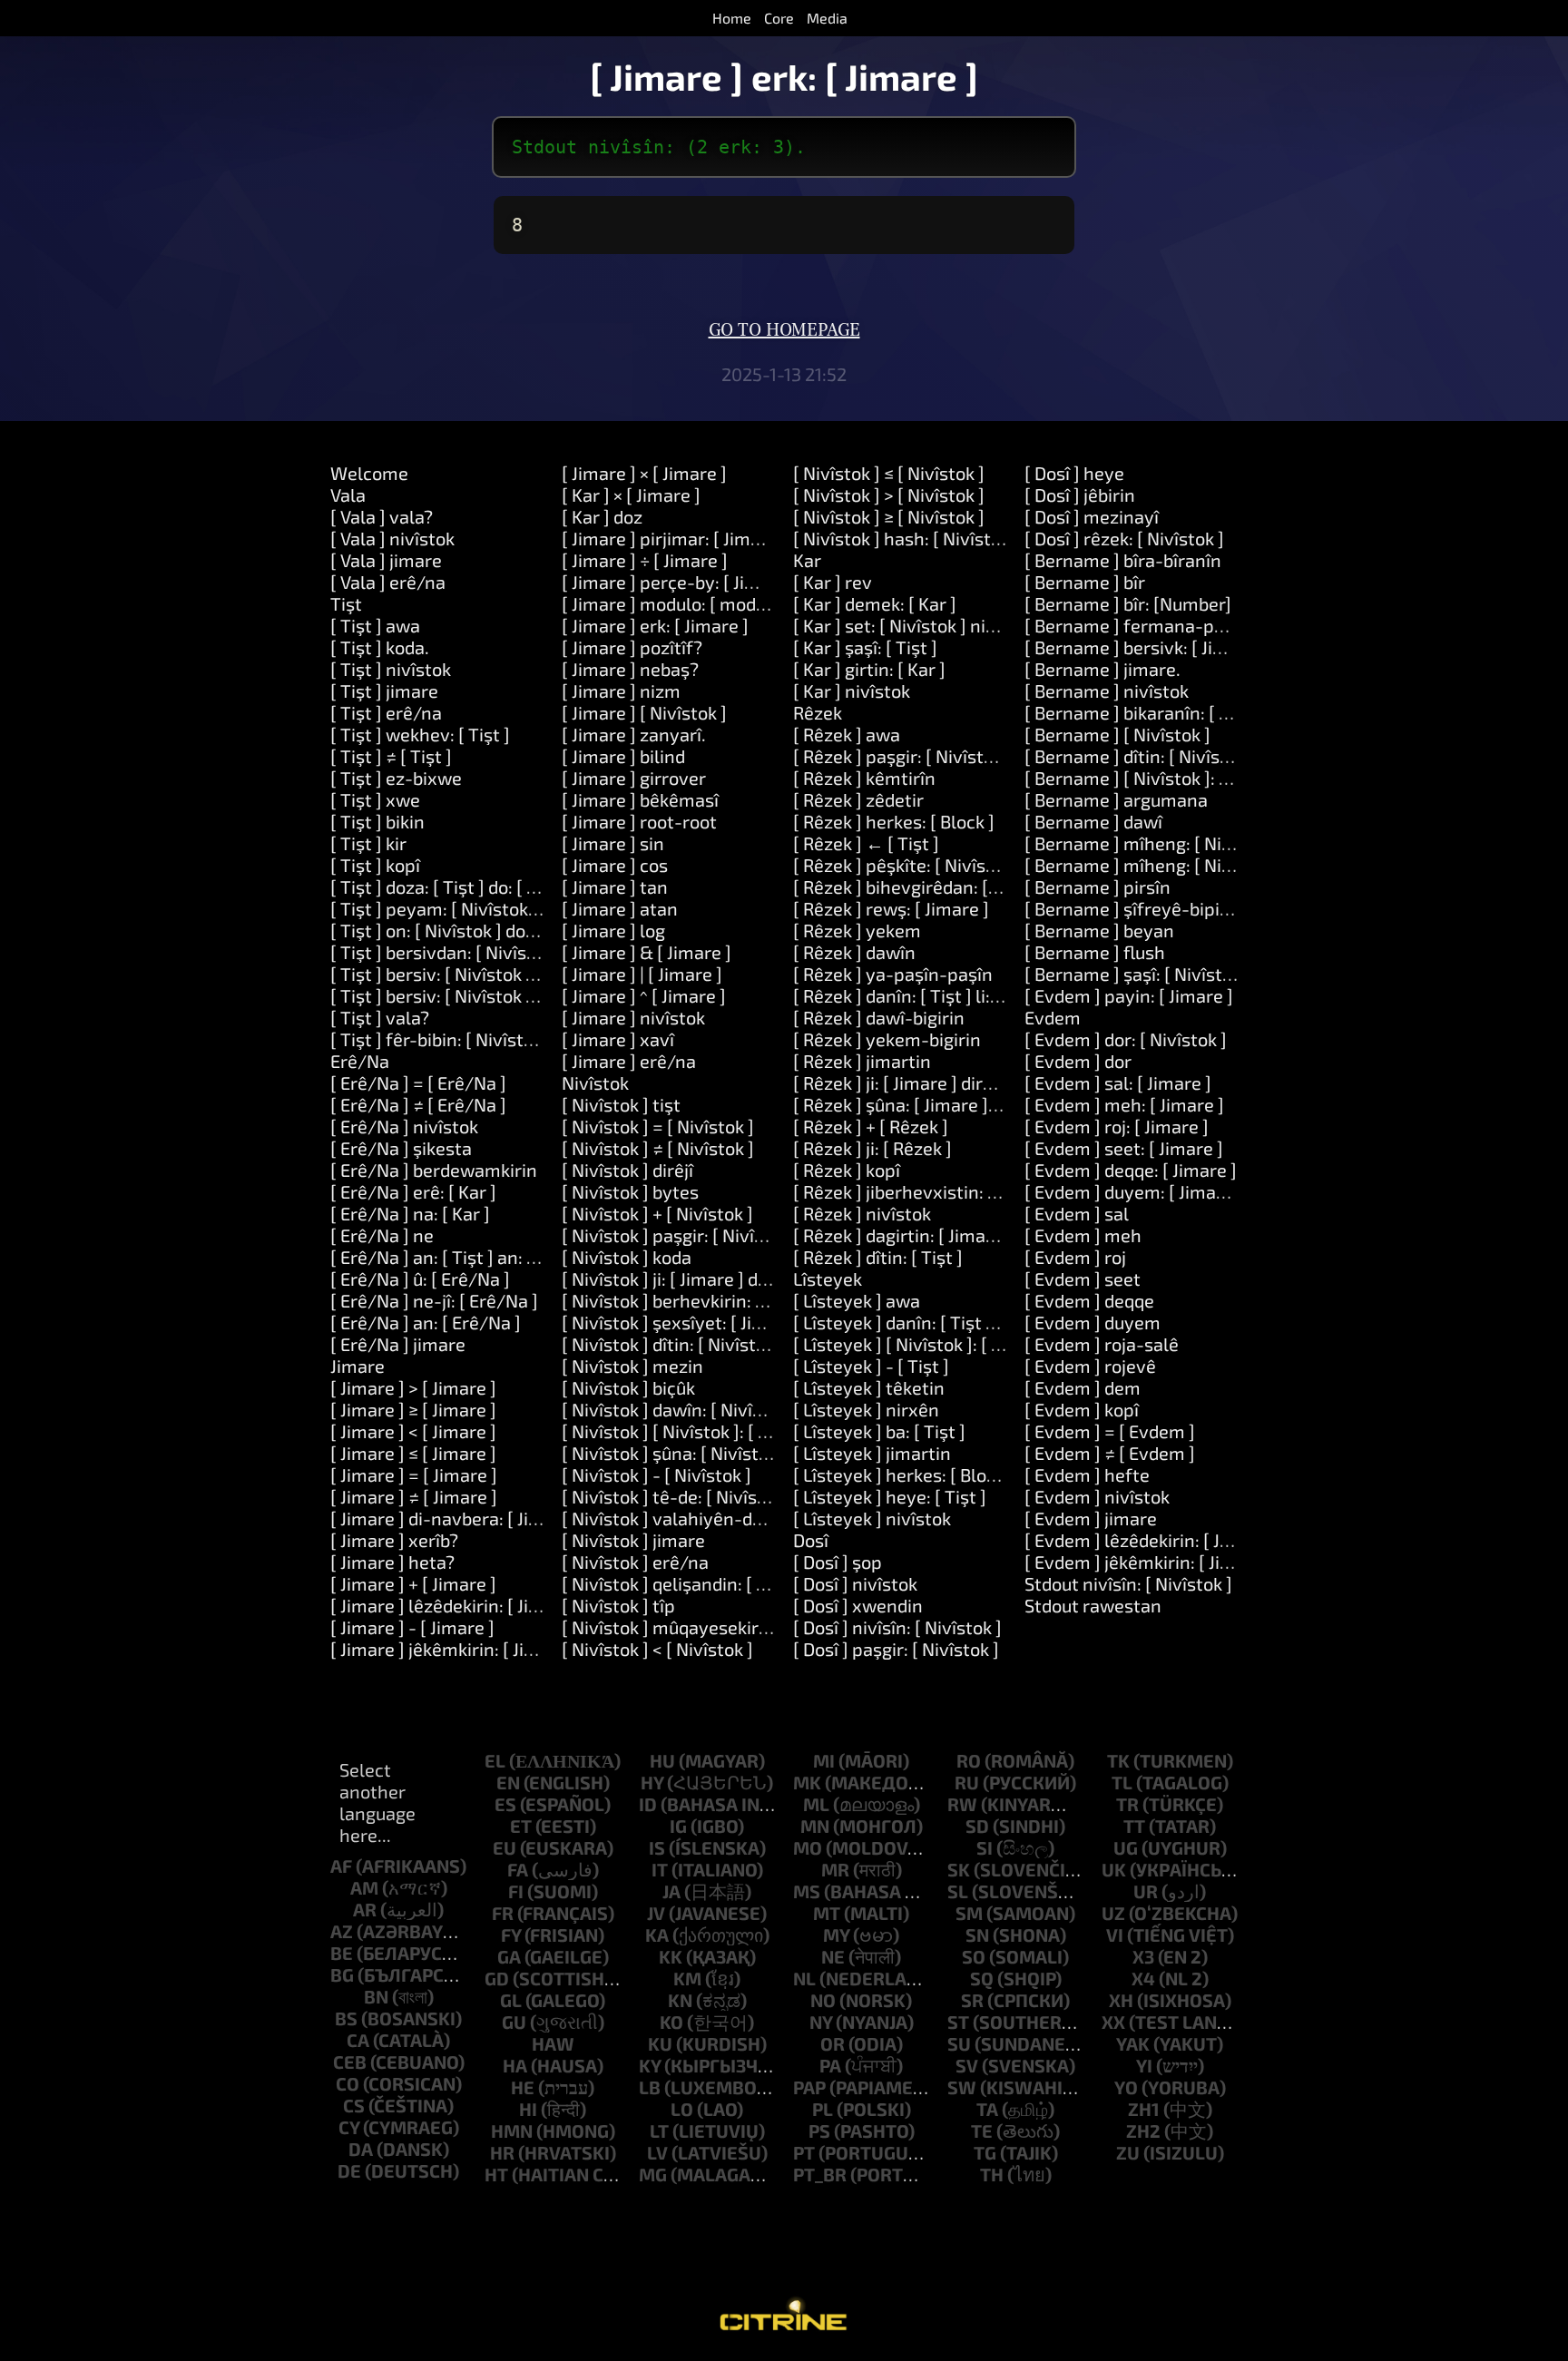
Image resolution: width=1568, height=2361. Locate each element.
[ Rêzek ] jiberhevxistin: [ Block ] (922, 1191)
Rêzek (818, 712)
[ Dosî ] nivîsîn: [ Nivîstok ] (897, 1627)
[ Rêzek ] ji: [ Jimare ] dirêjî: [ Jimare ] (939, 1083)
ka (657, 1935)
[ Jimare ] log (613, 930)
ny (821, 2022)
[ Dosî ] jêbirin (1080, 495)
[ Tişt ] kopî (375, 865)
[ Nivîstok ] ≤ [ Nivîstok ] (889, 473)
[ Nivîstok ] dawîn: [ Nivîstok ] (680, 1409)
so (974, 1956)
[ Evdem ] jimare (1091, 1518)
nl (804, 1978)
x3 (1143, 1956)
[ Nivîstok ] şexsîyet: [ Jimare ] (683, 1322)
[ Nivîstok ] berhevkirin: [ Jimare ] (696, 1300)
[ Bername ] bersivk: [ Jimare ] (1145, 647)
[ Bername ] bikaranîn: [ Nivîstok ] (1160, 712)
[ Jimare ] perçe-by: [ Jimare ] (680, 582)
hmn (512, 2131)
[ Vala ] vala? (382, 516)
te (982, 2131)
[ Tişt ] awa (375, 625)
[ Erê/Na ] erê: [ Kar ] (413, 1191)
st (958, 2022)
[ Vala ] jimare (386, 560)
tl (1122, 1782)
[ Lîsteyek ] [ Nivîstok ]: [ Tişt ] (913, 1344)
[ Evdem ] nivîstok (1097, 1496)
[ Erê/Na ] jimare (398, 1344)
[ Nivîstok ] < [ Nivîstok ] (657, 1649)
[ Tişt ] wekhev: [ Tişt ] (420, 734)
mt (827, 1913)
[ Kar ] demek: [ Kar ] (875, 603)
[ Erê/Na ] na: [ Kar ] (410, 1213)
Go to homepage (784, 330)
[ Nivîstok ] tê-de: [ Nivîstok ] (677, 1496)
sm (969, 1913)
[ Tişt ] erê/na (386, 712)
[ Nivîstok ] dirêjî (627, 1170)
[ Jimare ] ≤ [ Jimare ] (413, 1453)
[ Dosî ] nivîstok (855, 1583)
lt (659, 2131)
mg (653, 2174)
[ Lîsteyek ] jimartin (872, 1453)
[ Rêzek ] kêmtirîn (864, 778)
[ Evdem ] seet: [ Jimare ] (1124, 1148)
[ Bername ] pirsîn (1098, 887)
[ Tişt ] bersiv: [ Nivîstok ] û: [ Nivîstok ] (485, 974)
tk (1118, 1760)
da (361, 2149)
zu (1128, 2152)
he (523, 2087)
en (508, 1782)
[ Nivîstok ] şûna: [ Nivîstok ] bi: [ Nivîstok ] (731, 1453)
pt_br (820, 2174)
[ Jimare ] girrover (634, 778)
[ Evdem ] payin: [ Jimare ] (1129, 995)
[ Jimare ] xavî (618, 1039)
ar (365, 1909)
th (992, 2174)
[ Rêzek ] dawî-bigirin (879, 1017)
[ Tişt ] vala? (380, 1017)
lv (657, 2152)
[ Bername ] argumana (1116, 799)
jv (656, 1913)
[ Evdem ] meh (1083, 1235)
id (648, 1804)
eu (505, 1847)
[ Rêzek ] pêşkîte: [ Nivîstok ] (907, 865)
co (348, 2083)
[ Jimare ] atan (620, 908)
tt (1134, 1826)
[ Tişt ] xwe (375, 799)
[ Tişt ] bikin (377, 821)
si (985, 1847)
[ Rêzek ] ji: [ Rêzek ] (872, 1148)
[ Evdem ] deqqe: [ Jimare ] (1131, 1170)
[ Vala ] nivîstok (392, 538)
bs (346, 2018)
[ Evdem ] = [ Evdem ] (1110, 1431)
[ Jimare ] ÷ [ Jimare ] (645, 560)
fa (518, 1869)
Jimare (358, 1366)
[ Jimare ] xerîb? (394, 1540)
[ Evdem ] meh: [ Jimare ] (1124, 1104)
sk (959, 1869)
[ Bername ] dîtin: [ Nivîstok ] (1140, 756)
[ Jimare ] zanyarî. (634, 734)
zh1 (1144, 2109)
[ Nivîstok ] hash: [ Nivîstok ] (906, 538)
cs (354, 2105)
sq (982, 1978)
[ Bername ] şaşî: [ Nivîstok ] (1138, 974)
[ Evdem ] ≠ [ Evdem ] (1110, 1453)
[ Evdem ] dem (1083, 1387)
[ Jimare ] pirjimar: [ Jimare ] (675, 538)
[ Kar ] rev (833, 582)
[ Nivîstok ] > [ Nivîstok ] (889, 495)
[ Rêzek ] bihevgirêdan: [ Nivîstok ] (931, 887)
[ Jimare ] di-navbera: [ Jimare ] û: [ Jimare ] (504, 1518)
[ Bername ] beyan (1099, 930)
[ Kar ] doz (602, 516)
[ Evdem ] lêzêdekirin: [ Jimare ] (1151, 1540)
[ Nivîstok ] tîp (618, 1605)
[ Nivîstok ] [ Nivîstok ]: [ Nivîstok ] (698, 1431)
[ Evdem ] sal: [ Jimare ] (1118, 1083)
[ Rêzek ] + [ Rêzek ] (871, 1126)
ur (1146, 1891)
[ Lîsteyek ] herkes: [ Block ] (904, 1474)
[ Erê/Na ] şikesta (401, 1148)
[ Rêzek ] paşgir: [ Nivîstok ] (903, 756)
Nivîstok (595, 1083)
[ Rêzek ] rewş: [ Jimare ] (891, 908)
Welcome (369, 473)
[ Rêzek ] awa (847, 734)
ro (969, 1760)
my (836, 1935)
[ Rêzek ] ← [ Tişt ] (866, 843)
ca (358, 2040)
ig (678, 1826)
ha (515, 2065)
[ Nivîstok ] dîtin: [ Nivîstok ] (673, 1344)
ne (833, 1956)
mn (815, 1826)
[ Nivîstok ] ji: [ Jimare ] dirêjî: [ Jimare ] (716, 1278)
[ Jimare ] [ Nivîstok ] (644, 712)
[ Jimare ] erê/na (629, 1061)
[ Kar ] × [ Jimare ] (631, 495)
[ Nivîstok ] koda (627, 1257)
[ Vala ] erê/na (388, 582)
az (342, 1931)
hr (502, 2152)
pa (830, 2065)
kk (671, 1956)
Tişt (346, 603)
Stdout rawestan (1093, 1605)
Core (779, 18)
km (687, 1978)
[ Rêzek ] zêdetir (858, 799)
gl (511, 2000)
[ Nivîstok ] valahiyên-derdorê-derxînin (722, 1518)
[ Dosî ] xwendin (858, 1605)
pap (809, 2087)
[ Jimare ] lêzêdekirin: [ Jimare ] (456, 1605)
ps (819, 2131)
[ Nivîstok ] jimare (633, 1540)
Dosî (811, 1540)
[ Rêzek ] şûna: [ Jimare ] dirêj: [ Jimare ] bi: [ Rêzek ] (1000, 1104)
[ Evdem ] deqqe (1089, 1300)
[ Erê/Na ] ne (382, 1235)
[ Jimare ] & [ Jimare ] (647, 952)
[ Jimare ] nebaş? (630, 669)
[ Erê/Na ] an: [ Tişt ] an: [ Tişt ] (454, 1257)
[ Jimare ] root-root (639, 821)
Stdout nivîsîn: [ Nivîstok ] (1128, 1583)
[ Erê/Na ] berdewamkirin (434, 1170)
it (660, 1869)
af (341, 1866)
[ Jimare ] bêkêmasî (640, 799)
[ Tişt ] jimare (384, 691)
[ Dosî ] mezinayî (1092, 516)
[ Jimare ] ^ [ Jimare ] (644, 995)
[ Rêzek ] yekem (857, 930)
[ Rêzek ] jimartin (862, 1061)
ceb (350, 2062)
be (342, 1953)
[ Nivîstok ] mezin (632, 1366)
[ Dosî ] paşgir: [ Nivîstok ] (896, 1649)
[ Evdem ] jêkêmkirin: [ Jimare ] (1149, 1562)
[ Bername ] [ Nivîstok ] (1117, 734)
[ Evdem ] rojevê (1090, 1366)
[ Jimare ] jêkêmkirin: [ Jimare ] (454, 1649)
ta (987, 2109)
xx (1113, 2022)
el (495, 1760)
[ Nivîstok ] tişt (621, 1104)
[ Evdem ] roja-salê (1102, 1344)
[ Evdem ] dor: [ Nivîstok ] (1126, 1039)
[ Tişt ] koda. (380, 647)
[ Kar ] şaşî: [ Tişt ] (865, 647)
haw (553, 2043)
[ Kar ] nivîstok (852, 691)
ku (660, 2043)
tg (985, 2152)
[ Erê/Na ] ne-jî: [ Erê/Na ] (434, 1300)
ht (496, 2174)
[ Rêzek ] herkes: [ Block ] (894, 821)
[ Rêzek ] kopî (847, 1170)
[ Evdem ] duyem (1093, 1322)
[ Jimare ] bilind (623, 756)
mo (808, 1847)
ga (509, 1956)
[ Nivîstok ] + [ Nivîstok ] (657, 1213)
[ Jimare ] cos (615, 865)
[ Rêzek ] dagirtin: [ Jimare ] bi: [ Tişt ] (942, 1235)
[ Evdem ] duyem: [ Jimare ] (1134, 1191)
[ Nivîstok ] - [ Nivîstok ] (657, 1474)
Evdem (1053, 1017)
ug (1126, 1847)
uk (1114, 1869)
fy (511, 1935)
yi (1144, 2065)
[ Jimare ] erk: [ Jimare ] (655, 625)
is (657, 1847)
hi (528, 2109)
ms (807, 1891)
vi (1115, 1935)
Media (827, 18)
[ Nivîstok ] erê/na (635, 1562)
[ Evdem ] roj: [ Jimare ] (1117, 1126)
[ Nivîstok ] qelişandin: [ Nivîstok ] (697, 1583)
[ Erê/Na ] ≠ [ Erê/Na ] (418, 1104)
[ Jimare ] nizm (621, 691)
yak (1133, 2043)
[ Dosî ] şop (838, 1562)
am (364, 1887)
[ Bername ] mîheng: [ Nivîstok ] (1153, 843)
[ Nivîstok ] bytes (630, 1191)
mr (835, 1869)
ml (816, 1804)
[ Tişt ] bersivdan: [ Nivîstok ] (446, 952)
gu (514, 2022)
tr (1127, 1804)
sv (967, 2065)
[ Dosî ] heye (1074, 473)
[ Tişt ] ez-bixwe (396, 778)
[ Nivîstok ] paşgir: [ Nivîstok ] (681, 1235)
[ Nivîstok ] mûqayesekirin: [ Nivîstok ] (715, 1627)
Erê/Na (360, 1061)
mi (824, 1760)
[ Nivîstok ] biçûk (628, 1387)
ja (671, 1891)
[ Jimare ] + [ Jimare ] (413, 1583)
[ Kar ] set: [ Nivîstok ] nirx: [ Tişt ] (928, 625)
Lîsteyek (828, 1278)
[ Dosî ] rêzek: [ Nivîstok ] (1124, 538)
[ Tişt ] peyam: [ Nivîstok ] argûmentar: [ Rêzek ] (524, 908)
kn (680, 2000)
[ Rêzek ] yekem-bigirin (887, 1039)
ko (671, 2022)
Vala (348, 495)
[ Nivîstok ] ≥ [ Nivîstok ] (889, 516)
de (349, 2170)
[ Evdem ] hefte (1087, 1474)
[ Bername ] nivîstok (1107, 691)
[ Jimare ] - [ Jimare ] (412, 1627)
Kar (807, 560)
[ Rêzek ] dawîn (854, 952)
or (833, 2043)
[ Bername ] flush (1095, 952)
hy (652, 1782)
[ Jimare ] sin (613, 843)
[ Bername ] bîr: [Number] (1128, 603)
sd (977, 1826)
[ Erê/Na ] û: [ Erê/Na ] (420, 1278)
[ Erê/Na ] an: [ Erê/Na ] (426, 1322)
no (823, 2000)
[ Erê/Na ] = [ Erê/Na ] (418, 1083)
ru (967, 1782)
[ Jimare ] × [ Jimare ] (644, 473)
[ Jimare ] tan (615, 887)
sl (958, 1891)
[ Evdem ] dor (1078, 1061)
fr (503, 1913)
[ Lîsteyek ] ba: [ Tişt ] (879, 1431)
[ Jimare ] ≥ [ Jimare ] (413, 1409)
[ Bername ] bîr (1085, 582)
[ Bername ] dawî (1093, 821)
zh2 (1143, 2131)
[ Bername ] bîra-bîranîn (1123, 560)
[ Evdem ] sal (1077, 1213)
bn (376, 1996)
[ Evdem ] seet (1083, 1278)
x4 (1143, 1978)
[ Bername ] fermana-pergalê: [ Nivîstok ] (1193, 625)
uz (1113, 1913)
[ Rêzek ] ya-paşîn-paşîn (893, 974)
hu (662, 1760)
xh (1121, 2000)
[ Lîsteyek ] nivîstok (872, 1518)
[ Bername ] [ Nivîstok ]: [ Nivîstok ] (1165, 778)
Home (732, 18)
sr (972, 2000)
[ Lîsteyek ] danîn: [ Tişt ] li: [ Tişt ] (929, 1322)
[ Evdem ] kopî (1082, 1409)
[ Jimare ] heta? (392, 1562)
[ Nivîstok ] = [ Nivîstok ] (658, 1126)
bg (342, 1974)
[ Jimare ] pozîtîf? (632, 647)
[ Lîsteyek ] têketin (869, 1387)
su (959, 2043)
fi (516, 1891)
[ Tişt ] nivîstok (391, 669)
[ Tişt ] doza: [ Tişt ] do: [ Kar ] (447, 887)
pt (804, 2152)
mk (807, 1782)
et (521, 1826)
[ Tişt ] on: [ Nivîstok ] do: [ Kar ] (456, 930)
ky (650, 2065)
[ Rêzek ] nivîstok (862, 1213)
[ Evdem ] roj (1075, 1257)
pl (823, 2109)
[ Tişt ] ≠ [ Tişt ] (391, 756)
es (505, 1804)
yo (1126, 2087)
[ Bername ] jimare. (1102, 669)
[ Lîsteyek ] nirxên (866, 1409)
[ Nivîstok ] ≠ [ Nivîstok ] (658, 1148)
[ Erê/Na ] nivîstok (404, 1126)
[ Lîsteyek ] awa (857, 1300)
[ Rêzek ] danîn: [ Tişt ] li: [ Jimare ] (931, 995)
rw (962, 1804)
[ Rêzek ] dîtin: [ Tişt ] (878, 1257)
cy (349, 2127)
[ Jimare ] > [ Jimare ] (413, 1387)
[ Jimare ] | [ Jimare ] (642, 974)
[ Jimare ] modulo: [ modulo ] (676, 603)
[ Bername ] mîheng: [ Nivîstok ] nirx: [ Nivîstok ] (1219, 865)
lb (650, 2087)
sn (977, 1935)
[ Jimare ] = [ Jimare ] (414, 1474)
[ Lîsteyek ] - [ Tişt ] (871, 1366)
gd (497, 1978)
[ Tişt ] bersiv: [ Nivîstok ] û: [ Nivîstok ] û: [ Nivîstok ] (540, 995)
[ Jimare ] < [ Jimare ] (413, 1431)
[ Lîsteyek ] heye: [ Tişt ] (890, 1496)
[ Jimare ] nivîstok (633, 1017)
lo (682, 2109)
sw (962, 2087)
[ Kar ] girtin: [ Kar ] (869, 669)
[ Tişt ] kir (368, 843)
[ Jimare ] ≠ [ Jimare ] (414, 1496)
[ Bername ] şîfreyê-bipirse (1135, 908)
